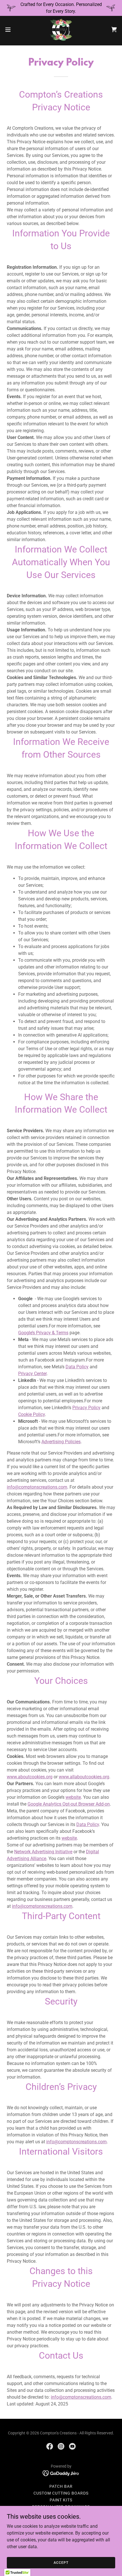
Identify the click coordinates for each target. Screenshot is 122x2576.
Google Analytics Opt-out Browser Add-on (69, 1804)
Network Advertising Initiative (43, 1852)
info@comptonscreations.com (37, 1487)
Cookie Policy (31, 1414)
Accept (61, 2562)
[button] (11, 30)
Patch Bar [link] (61, 2486)
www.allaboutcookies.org (84, 1777)
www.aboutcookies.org (30, 1777)
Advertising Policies (61, 1442)
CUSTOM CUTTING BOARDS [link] (61, 2493)
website (73, 1797)
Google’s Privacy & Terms (43, 1333)
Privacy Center (32, 1374)
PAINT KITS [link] (61, 2500)
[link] (61, 30)
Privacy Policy (86, 1408)
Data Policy (77, 1367)
